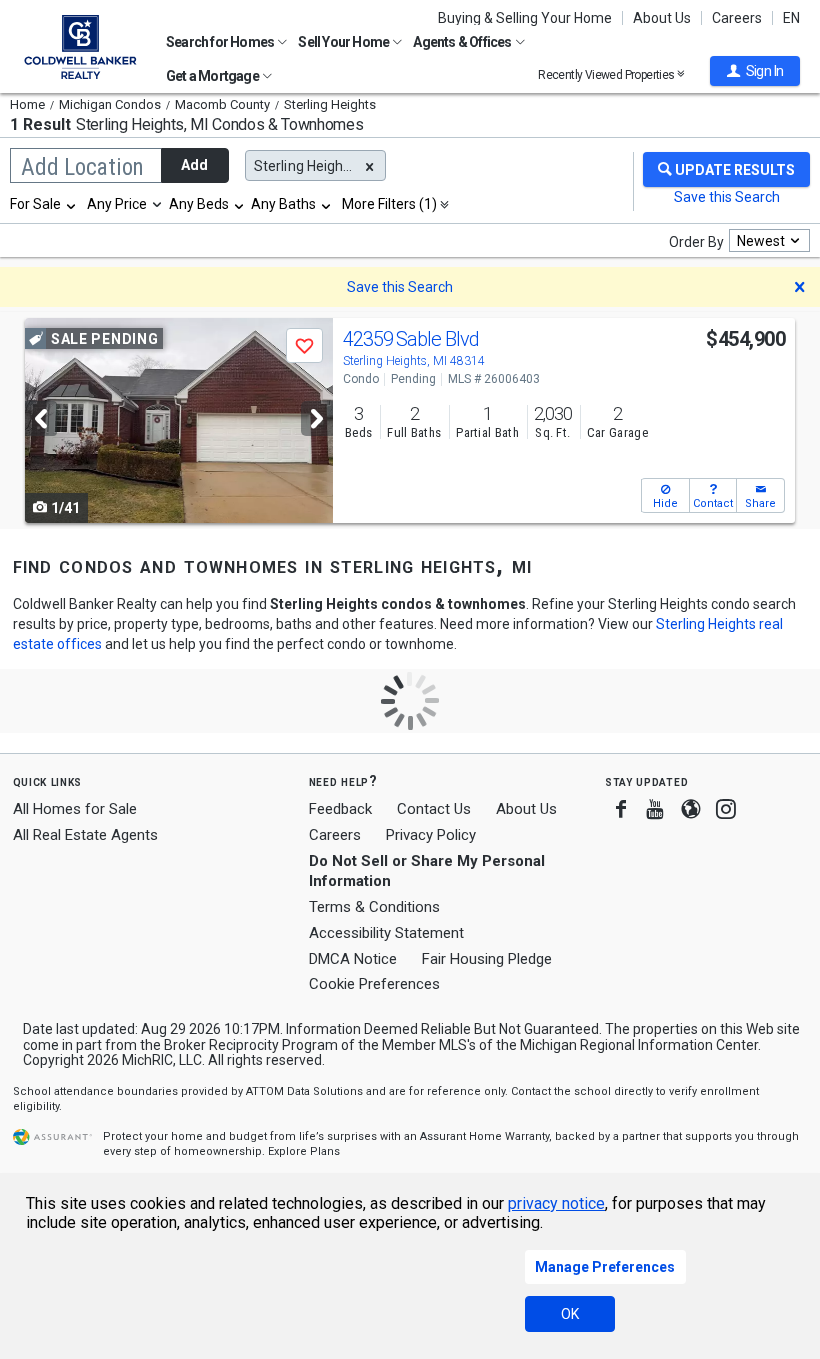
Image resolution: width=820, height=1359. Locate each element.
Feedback (340, 809)
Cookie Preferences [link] (374, 984)
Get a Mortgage (213, 76)
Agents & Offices (463, 42)
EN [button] (791, 18)
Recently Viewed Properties (607, 74)
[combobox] (44, 204)
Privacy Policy (431, 835)
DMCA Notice (353, 959)
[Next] (317, 418)
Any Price (117, 204)
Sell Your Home (344, 42)
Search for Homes (221, 42)
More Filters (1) (389, 204)
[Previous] (41, 418)
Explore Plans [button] (304, 1151)
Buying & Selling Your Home (525, 18)
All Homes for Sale (75, 809)
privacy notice (556, 1203)
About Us (662, 18)
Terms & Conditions (374, 907)
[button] (755, 71)
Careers (737, 18)
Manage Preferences (605, 1267)
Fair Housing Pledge (487, 959)
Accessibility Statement (386, 933)
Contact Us (434, 809)
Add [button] (194, 165)
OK (570, 1314)
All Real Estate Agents (85, 835)
